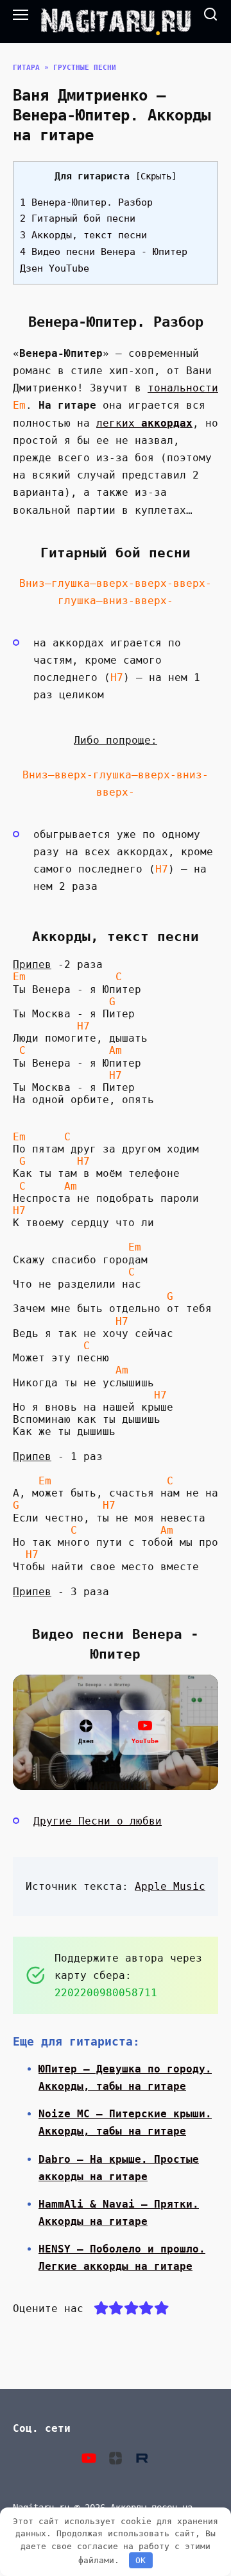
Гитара (26, 68)
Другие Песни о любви (98, 1821)
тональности (183, 388)
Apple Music (170, 1886)
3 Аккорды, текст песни (83, 235)
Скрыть (156, 176)
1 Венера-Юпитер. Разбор (86, 202)
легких (144, 423)
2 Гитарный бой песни (78, 218)
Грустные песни (85, 68)
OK (141, 2560)
